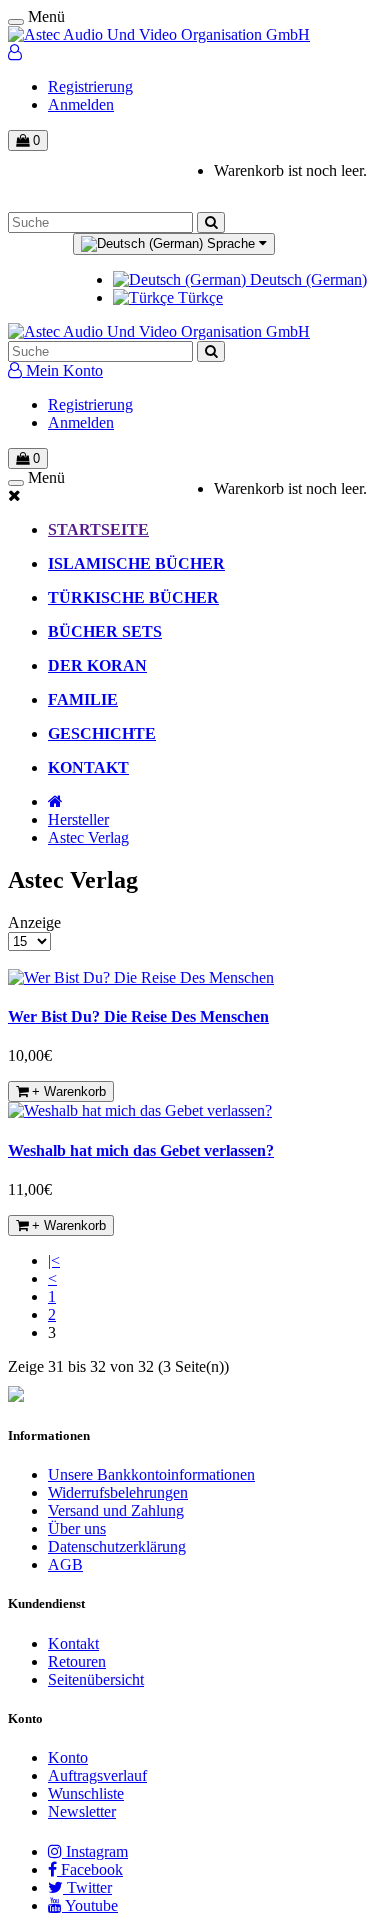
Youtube (90, 1905)
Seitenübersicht (96, 1679)
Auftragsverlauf (97, 1775)
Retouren (77, 1661)
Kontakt (73, 1643)
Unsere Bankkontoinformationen (151, 1474)
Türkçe (198, 297)
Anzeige (34, 922)
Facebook (90, 1869)
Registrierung (90, 86)
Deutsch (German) (306, 279)
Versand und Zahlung (116, 1510)
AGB (65, 1564)
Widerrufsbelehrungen (118, 1492)
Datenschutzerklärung (117, 1546)
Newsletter (82, 1811)
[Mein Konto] (15, 52)
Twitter (87, 1887)
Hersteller (78, 819)
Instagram (95, 1851)
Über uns (77, 1528)
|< (54, 1260)
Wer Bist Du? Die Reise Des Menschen (138, 1016)
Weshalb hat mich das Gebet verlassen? (141, 1150)
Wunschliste (86, 1793)
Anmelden (81, 104)
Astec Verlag (88, 837)
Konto (68, 1757)
